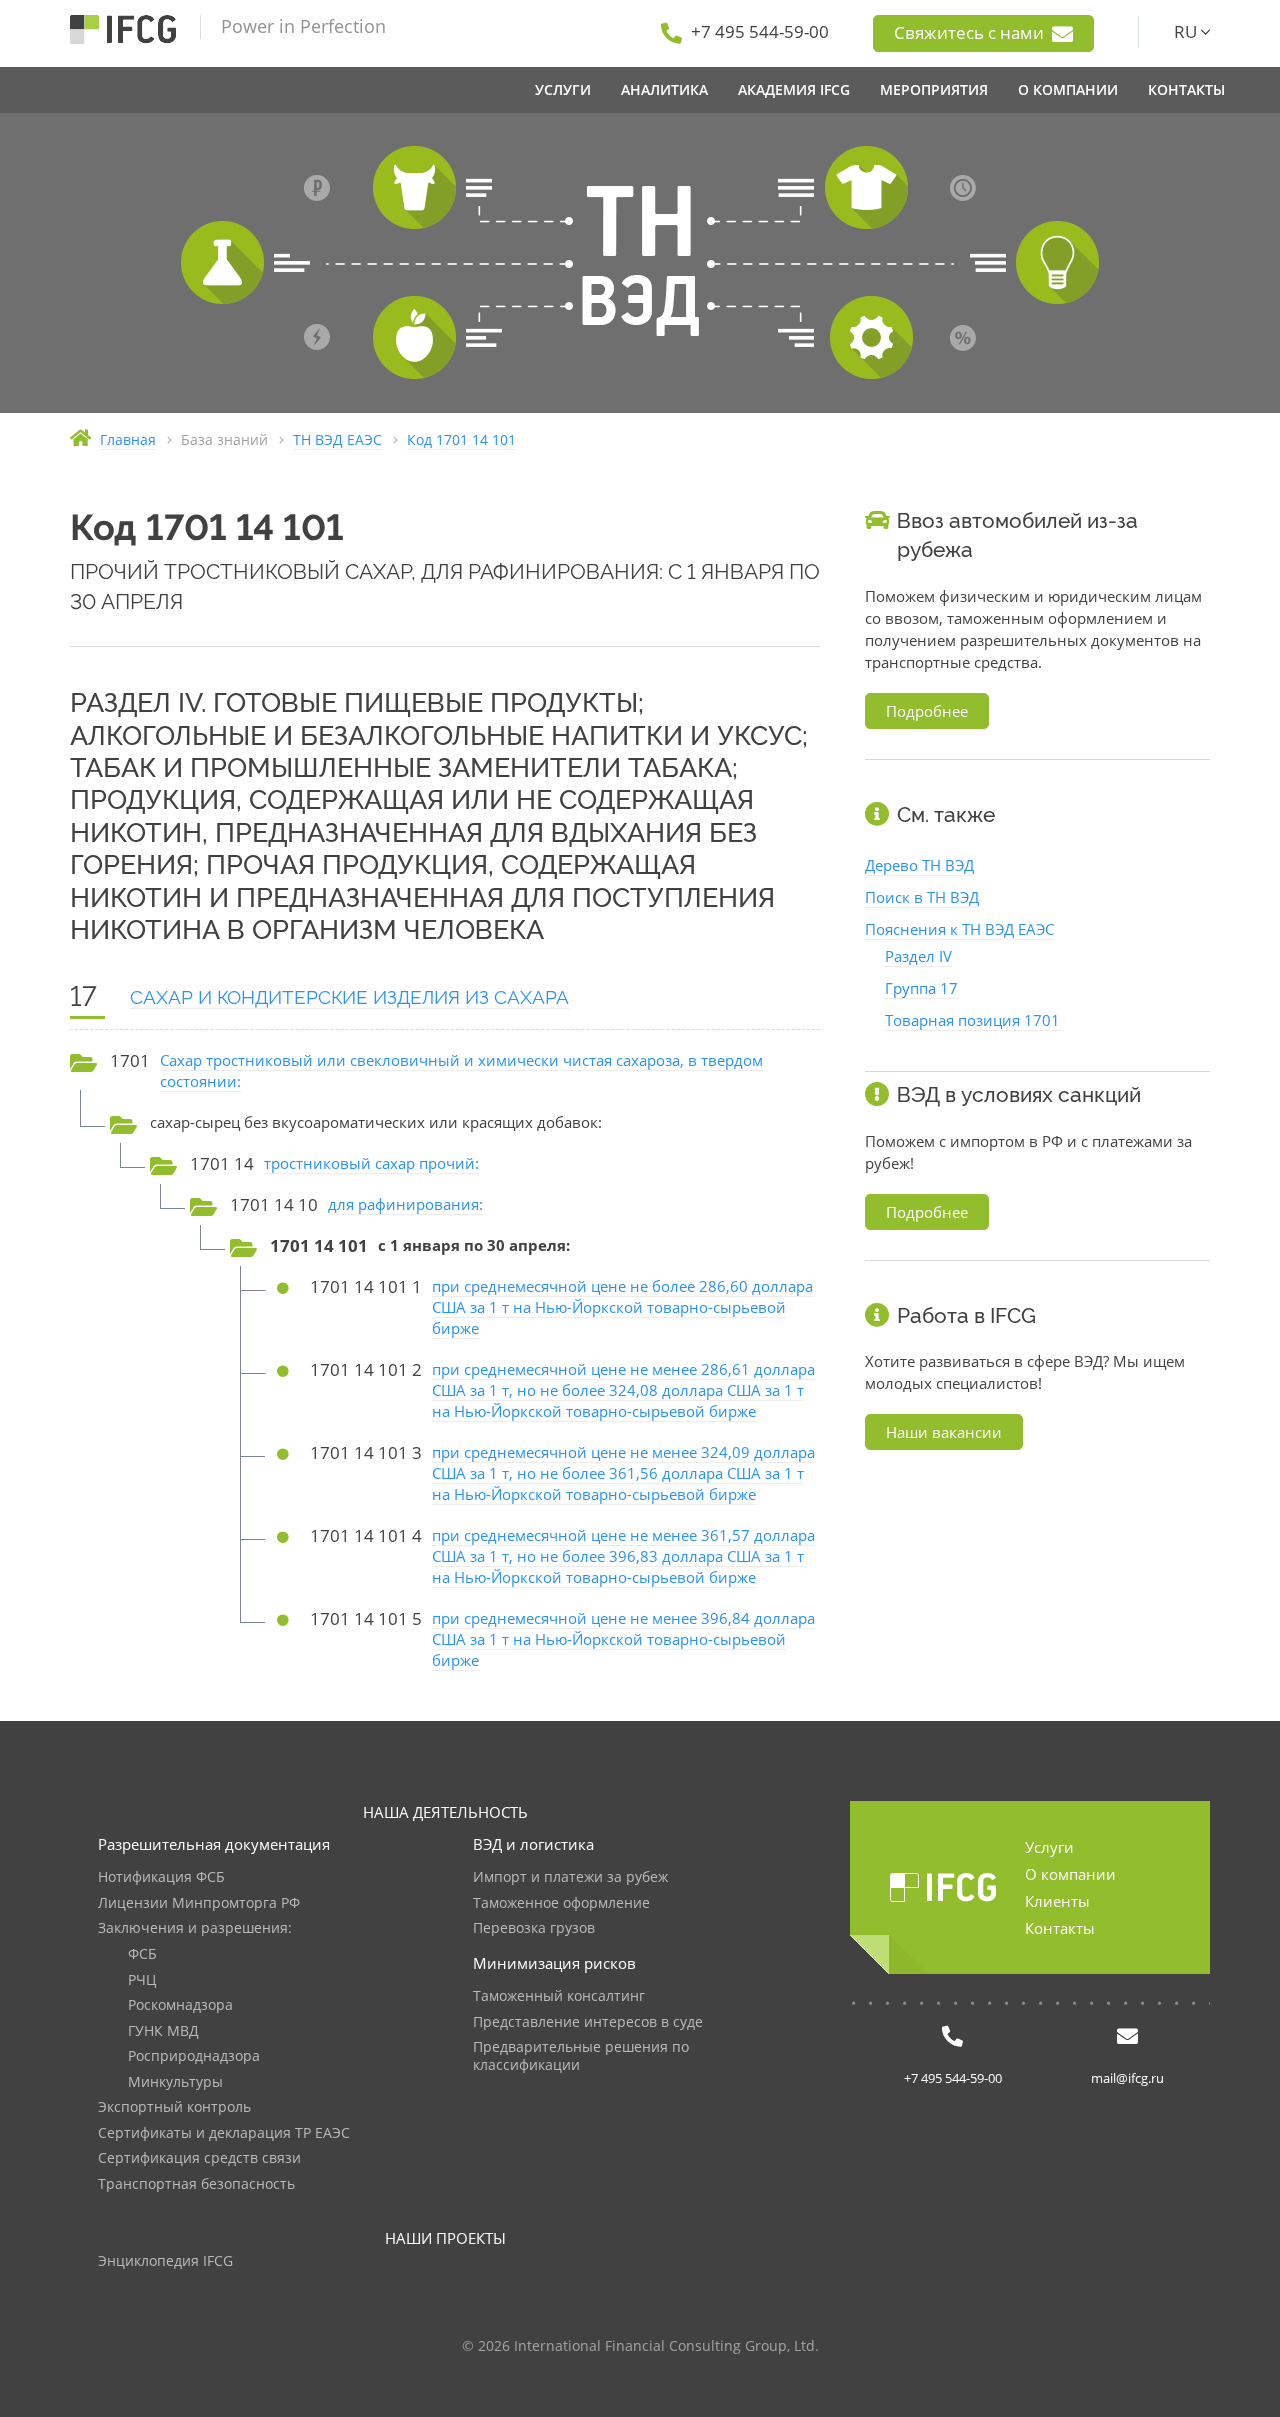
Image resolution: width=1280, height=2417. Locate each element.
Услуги (1049, 1847)
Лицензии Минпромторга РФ (199, 1903)
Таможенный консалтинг (559, 1996)
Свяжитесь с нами (971, 32)
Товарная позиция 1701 (972, 1020)
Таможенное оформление (561, 1903)
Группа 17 (921, 988)
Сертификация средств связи (199, 2158)
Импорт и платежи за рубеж (570, 1877)
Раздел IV (918, 956)
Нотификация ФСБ (161, 1877)
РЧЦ (142, 1980)
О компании (1070, 1874)
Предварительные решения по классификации (581, 2056)
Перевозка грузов (534, 1928)
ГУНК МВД (163, 2031)
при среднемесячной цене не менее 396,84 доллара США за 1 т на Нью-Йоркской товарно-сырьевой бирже (623, 1639)
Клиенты (1057, 1901)
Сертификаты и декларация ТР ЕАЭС (224, 2133)
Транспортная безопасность (196, 2184)
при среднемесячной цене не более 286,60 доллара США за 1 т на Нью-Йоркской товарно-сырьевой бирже (622, 1307)
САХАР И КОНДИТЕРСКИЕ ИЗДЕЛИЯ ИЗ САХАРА (349, 997)
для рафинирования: (405, 1204)
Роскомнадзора (180, 2005)
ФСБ (142, 1954)
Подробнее (927, 711)
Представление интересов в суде (588, 2022)
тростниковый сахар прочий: (371, 1163)
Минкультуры (175, 2082)
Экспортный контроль (174, 2107)
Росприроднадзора (194, 2056)
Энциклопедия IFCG (165, 2261)
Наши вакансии (944, 1432)
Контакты (1060, 1928)
